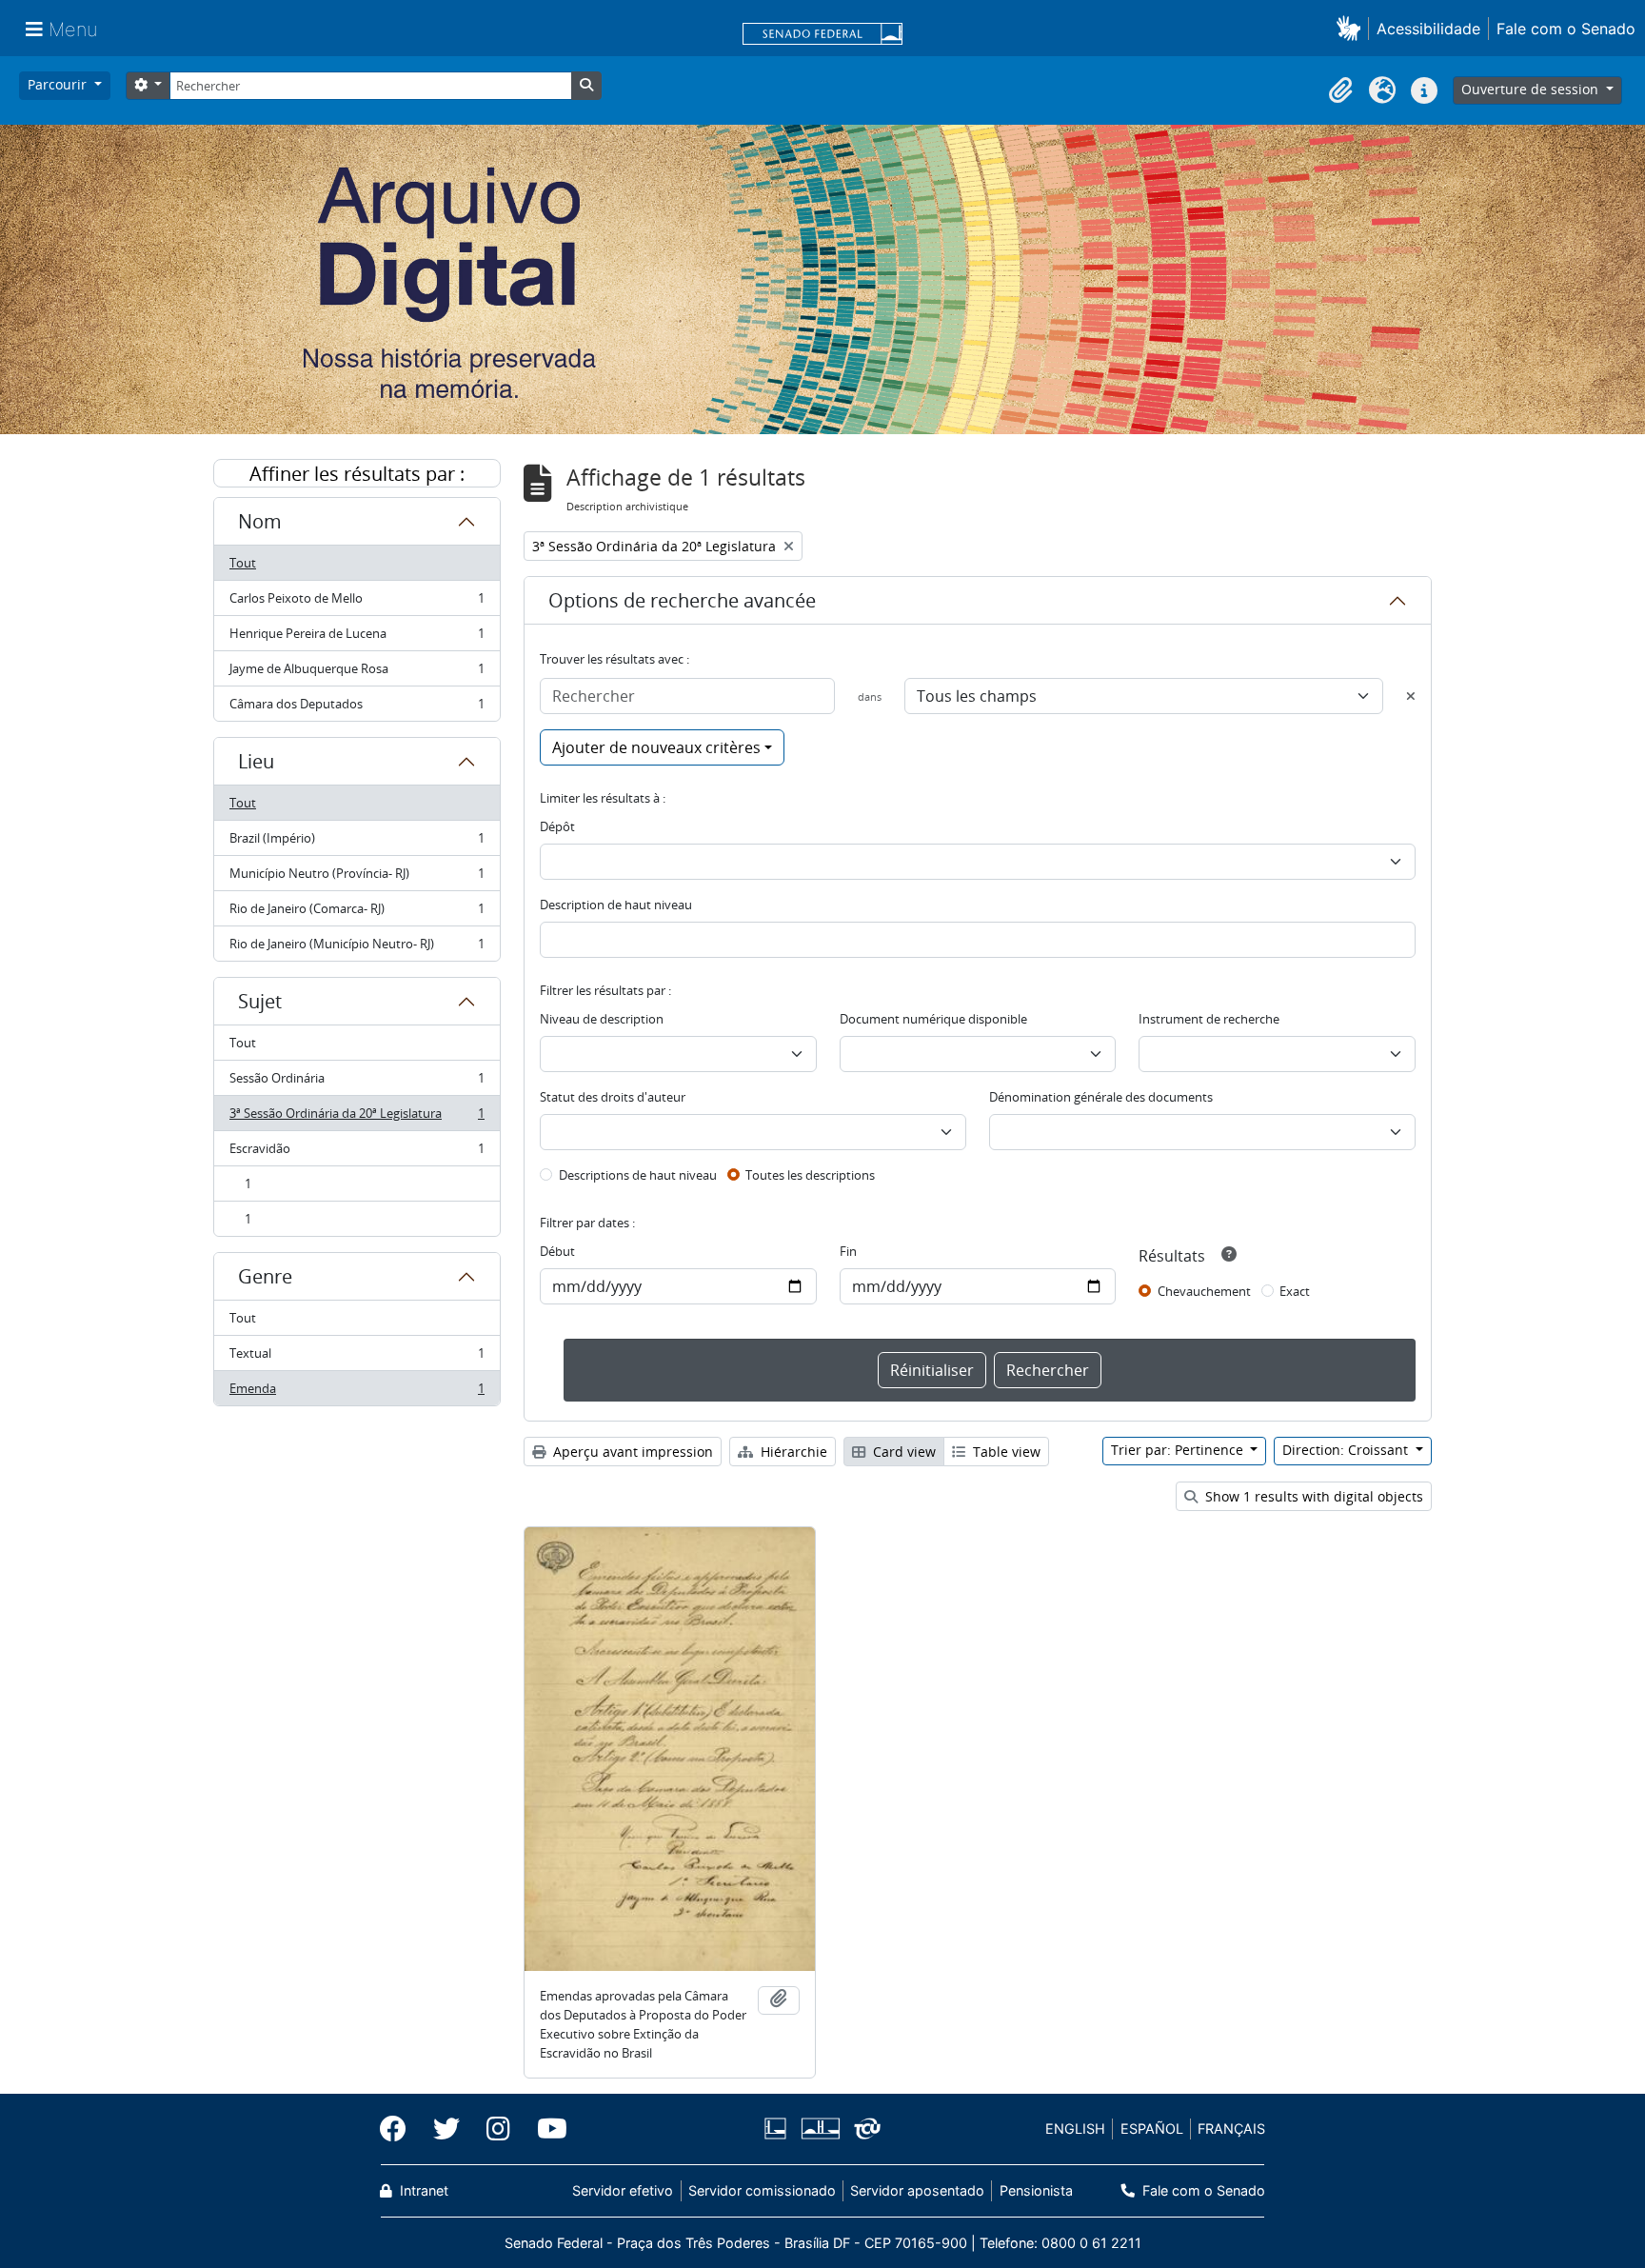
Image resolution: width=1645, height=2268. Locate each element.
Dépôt (557, 826)
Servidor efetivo (623, 2190)
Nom (260, 521)
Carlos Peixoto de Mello (357, 603)
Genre (265, 1276)
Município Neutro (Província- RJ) (357, 878)
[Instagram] (498, 2129)
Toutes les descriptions (810, 1175)
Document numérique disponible (933, 1019)
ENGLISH (1075, 2129)
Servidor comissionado (762, 2190)
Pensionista (1036, 2190)
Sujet (260, 1001)
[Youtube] (545, 2129)
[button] (1352, 28)
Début (557, 1251)
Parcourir (59, 84)
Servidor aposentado (917, 2190)
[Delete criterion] (1411, 696)
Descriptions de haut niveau (638, 1175)
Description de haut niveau (616, 905)
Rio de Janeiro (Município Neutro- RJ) (357, 948)
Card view (902, 1452)
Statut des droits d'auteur (613, 1097)
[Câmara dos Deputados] (779, 2129)
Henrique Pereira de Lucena (357, 638)
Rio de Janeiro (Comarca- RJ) (357, 913)
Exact (1295, 1291)
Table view (1005, 1452)
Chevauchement (1204, 1291)
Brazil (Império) (357, 843)
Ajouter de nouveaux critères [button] (656, 747)
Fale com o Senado (1566, 29)
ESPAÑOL (1152, 2129)
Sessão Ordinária (357, 1083)
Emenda (357, 1393)
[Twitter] (446, 2129)
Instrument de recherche (1209, 1019)
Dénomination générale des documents (1101, 1097)
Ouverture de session (1532, 89)
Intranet (422, 2190)
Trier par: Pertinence (1179, 1450)
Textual (357, 1358)
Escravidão (357, 1153)
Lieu (256, 761)
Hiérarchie (792, 1452)
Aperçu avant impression (631, 1452)
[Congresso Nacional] (820, 2129)
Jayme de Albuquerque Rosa (357, 673)
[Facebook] (400, 2129)
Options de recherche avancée (682, 600)
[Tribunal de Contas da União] (864, 2129)
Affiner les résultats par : (357, 474)
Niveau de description (602, 1019)
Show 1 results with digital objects (1312, 1496)
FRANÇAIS (1231, 2129)
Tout (243, 563)
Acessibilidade (1428, 29)
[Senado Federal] (822, 35)
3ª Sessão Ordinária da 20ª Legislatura (357, 1118)
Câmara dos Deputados (357, 708)
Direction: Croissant (1347, 1450)
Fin (848, 1251)
